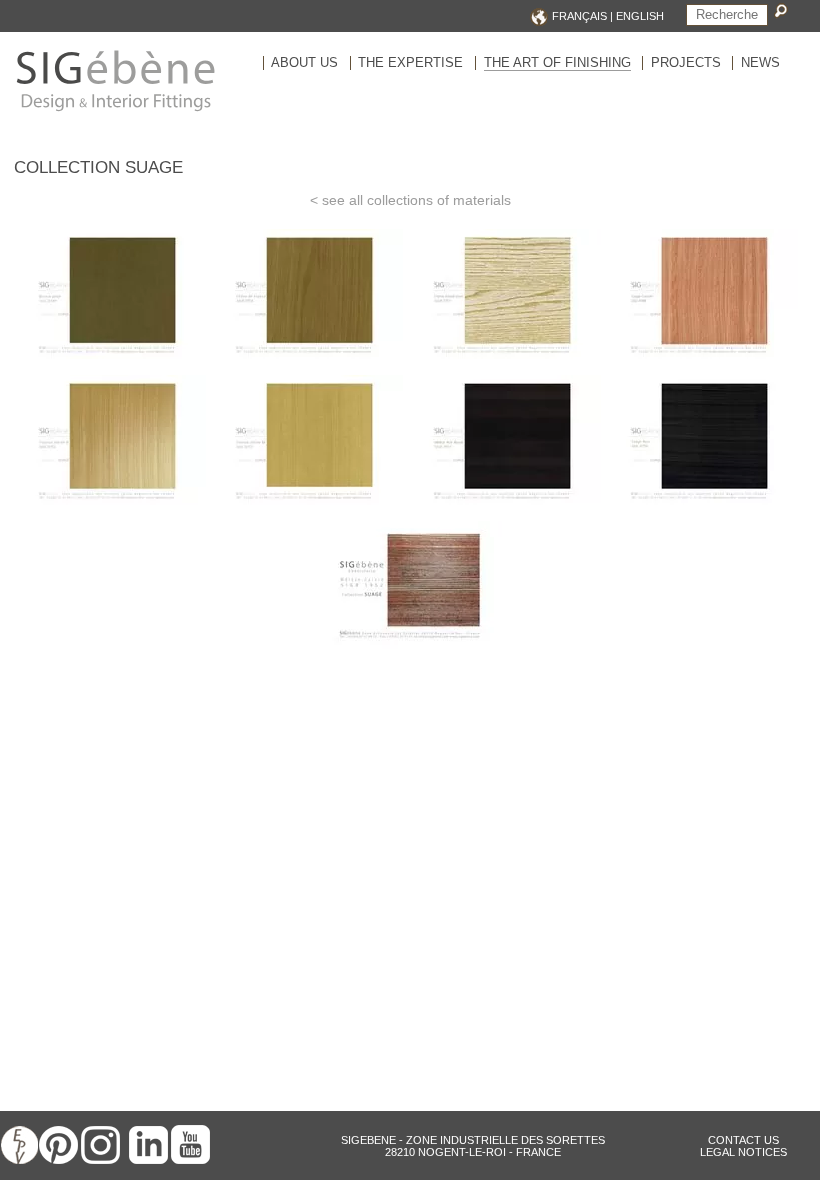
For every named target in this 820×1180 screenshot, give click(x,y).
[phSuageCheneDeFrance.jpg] (311, 360)
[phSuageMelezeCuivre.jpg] (409, 653)
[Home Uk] (115, 110)
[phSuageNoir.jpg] (705, 506)
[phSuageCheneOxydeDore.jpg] (508, 360)
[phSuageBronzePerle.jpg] (114, 360)
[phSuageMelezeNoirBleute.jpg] (508, 506)
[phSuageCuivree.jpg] (705, 360)
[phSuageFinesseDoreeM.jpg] (311, 506)
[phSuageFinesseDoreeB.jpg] (114, 506)
